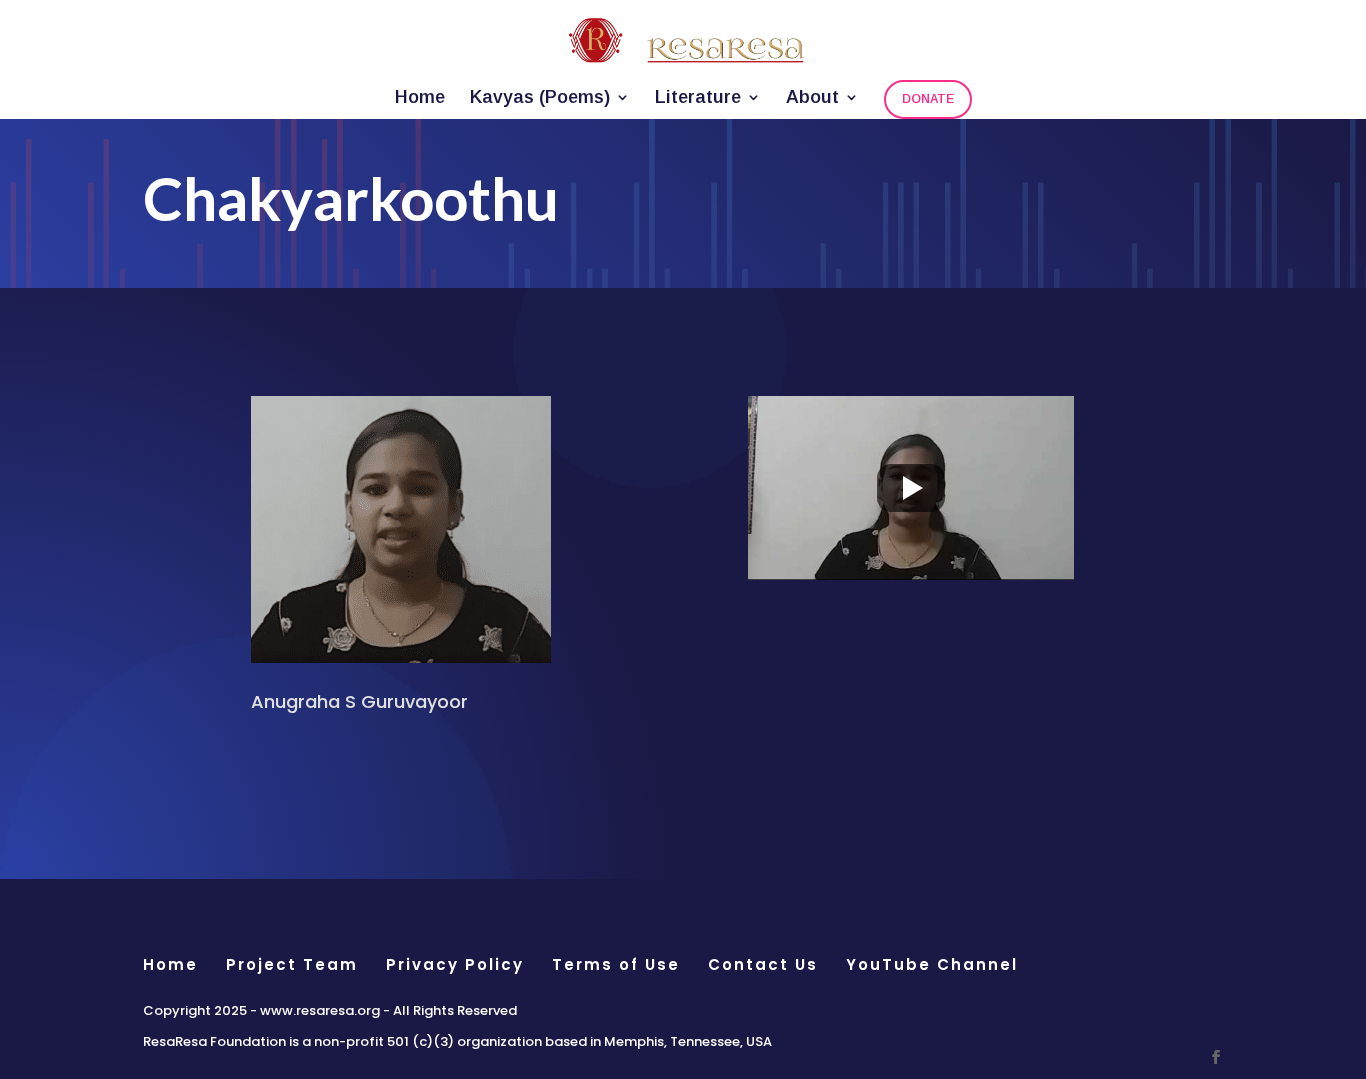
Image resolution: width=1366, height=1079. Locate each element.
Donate (928, 99)
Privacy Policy (455, 964)
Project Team (292, 964)
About (812, 98)
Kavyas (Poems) (540, 98)
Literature (698, 98)
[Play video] (911, 488)
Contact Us (763, 964)
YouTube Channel (932, 964)
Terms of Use (616, 964)
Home (420, 98)
